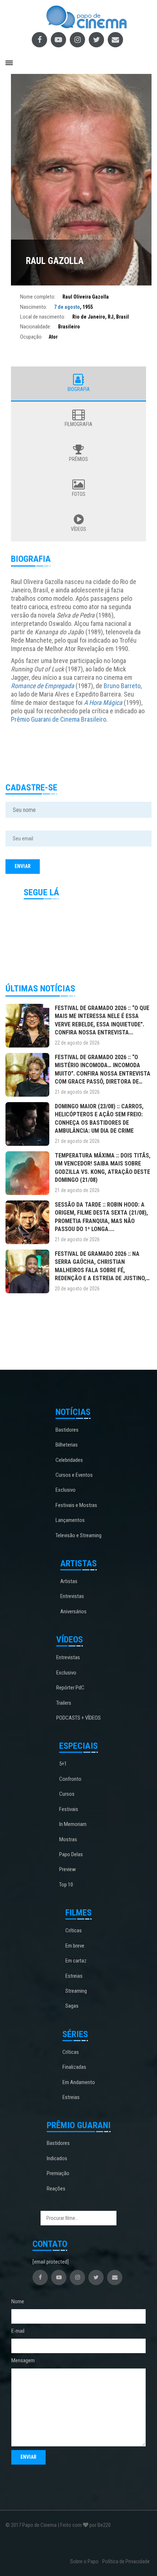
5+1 (63, 1764)
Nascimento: (34, 307)
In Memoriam (73, 1824)
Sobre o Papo (84, 2561)
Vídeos (78, 529)
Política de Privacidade (126, 2561)
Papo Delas (71, 1854)
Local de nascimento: (43, 317)
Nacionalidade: (36, 327)
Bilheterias (67, 1445)
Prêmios (78, 459)
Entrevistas (72, 1596)
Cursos (67, 1794)
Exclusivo (66, 1490)
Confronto (70, 1779)
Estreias (74, 1976)
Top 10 (66, 1885)
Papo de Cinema (39, 2525)
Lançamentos (70, 1520)
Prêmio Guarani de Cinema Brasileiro (59, 719)
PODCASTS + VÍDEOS (78, 1718)
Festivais (69, 1809)
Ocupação (31, 337)
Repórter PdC (70, 1688)
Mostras (68, 1839)
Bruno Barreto (122, 686)
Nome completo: (38, 297)
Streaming (76, 1991)
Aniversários (73, 1612)
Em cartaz (76, 1961)
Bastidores (67, 1430)
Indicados (57, 2158)
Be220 (104, 2525)
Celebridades (69, 1460)
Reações (56, 2189)
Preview (68, 1869)
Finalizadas (74, 2067)
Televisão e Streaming (78, 1535)
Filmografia (78, 424)
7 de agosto (67, 307)
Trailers (64, 1703)
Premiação (58, 2173)
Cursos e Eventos (74, 1475)
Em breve (75, 1946)
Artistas (69, 1581)
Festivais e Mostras (76, 1505)
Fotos (79, 494)
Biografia (79, 389)
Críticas (74, 1930)
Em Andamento (79, 2082)
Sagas (72, 2006)
